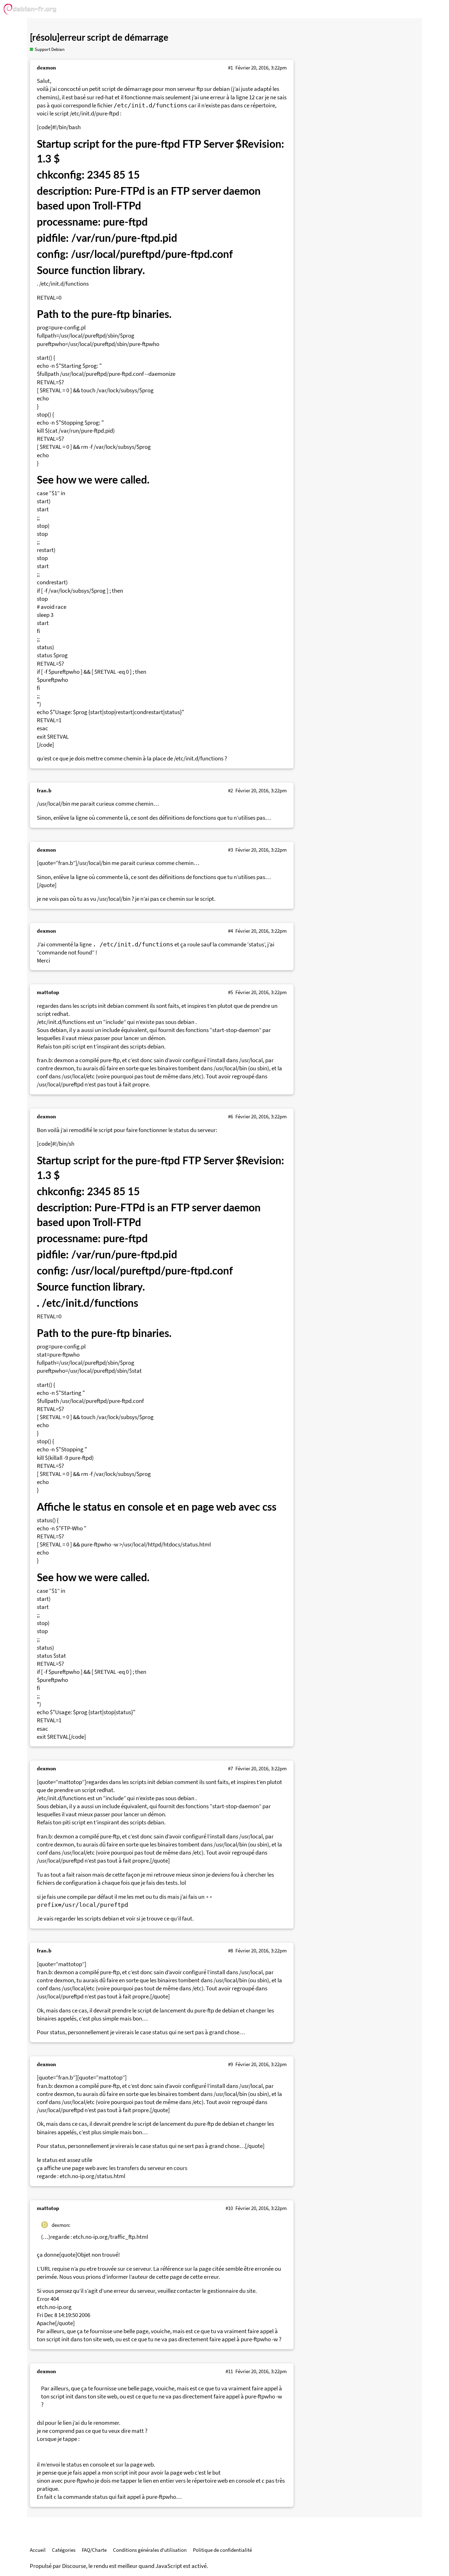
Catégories (64, 2550)
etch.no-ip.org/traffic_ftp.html (110, 2237)
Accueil (38, 2550)
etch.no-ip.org (54, 2307)
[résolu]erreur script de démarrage (99, 38)
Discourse (74, 2566)
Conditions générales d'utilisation (150, 2550)
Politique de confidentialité (222, 2550)
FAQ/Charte (94, 2550)
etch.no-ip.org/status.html (92, 2176)
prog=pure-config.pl (61, 328)
